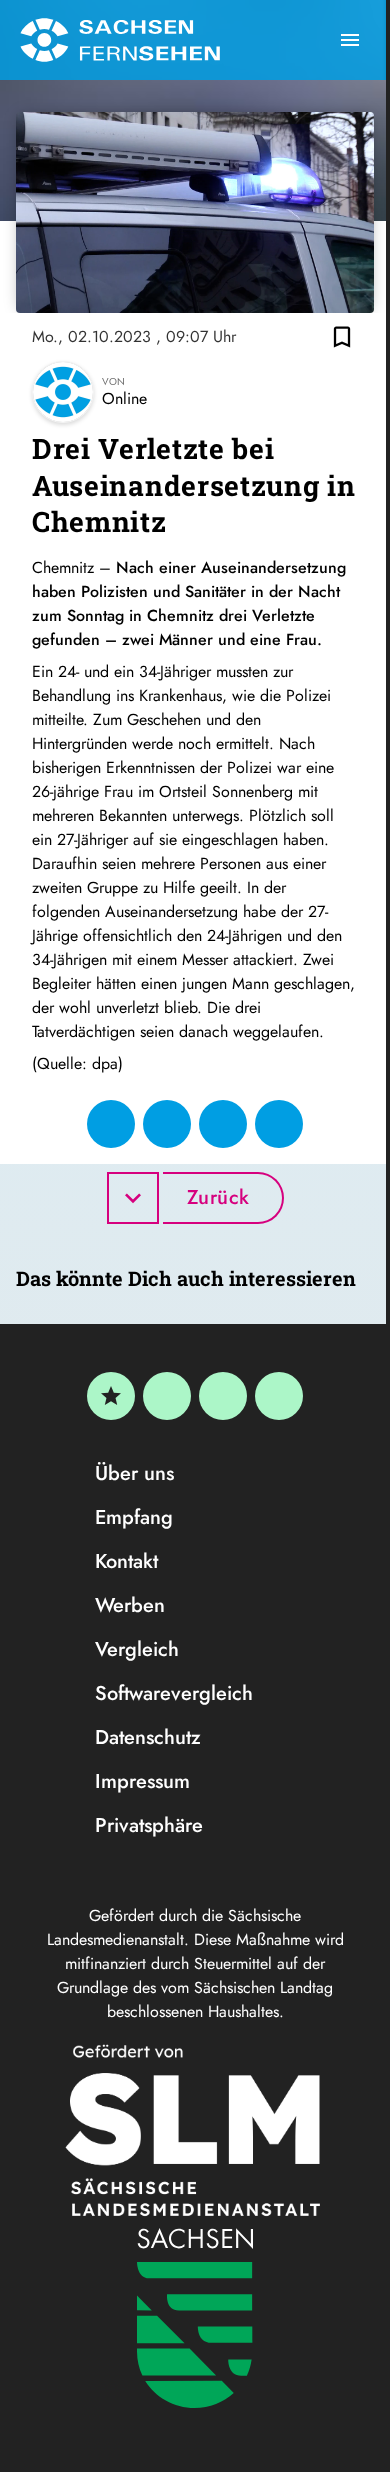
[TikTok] (279, 1396)
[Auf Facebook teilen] (111, 1124)
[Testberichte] (111, 1396)
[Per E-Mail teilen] (279, 1124)
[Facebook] (167, 1396)
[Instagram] (223, 1396)
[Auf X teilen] (167, 1124)
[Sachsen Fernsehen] (120, 40)
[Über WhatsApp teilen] (223, 1124)
